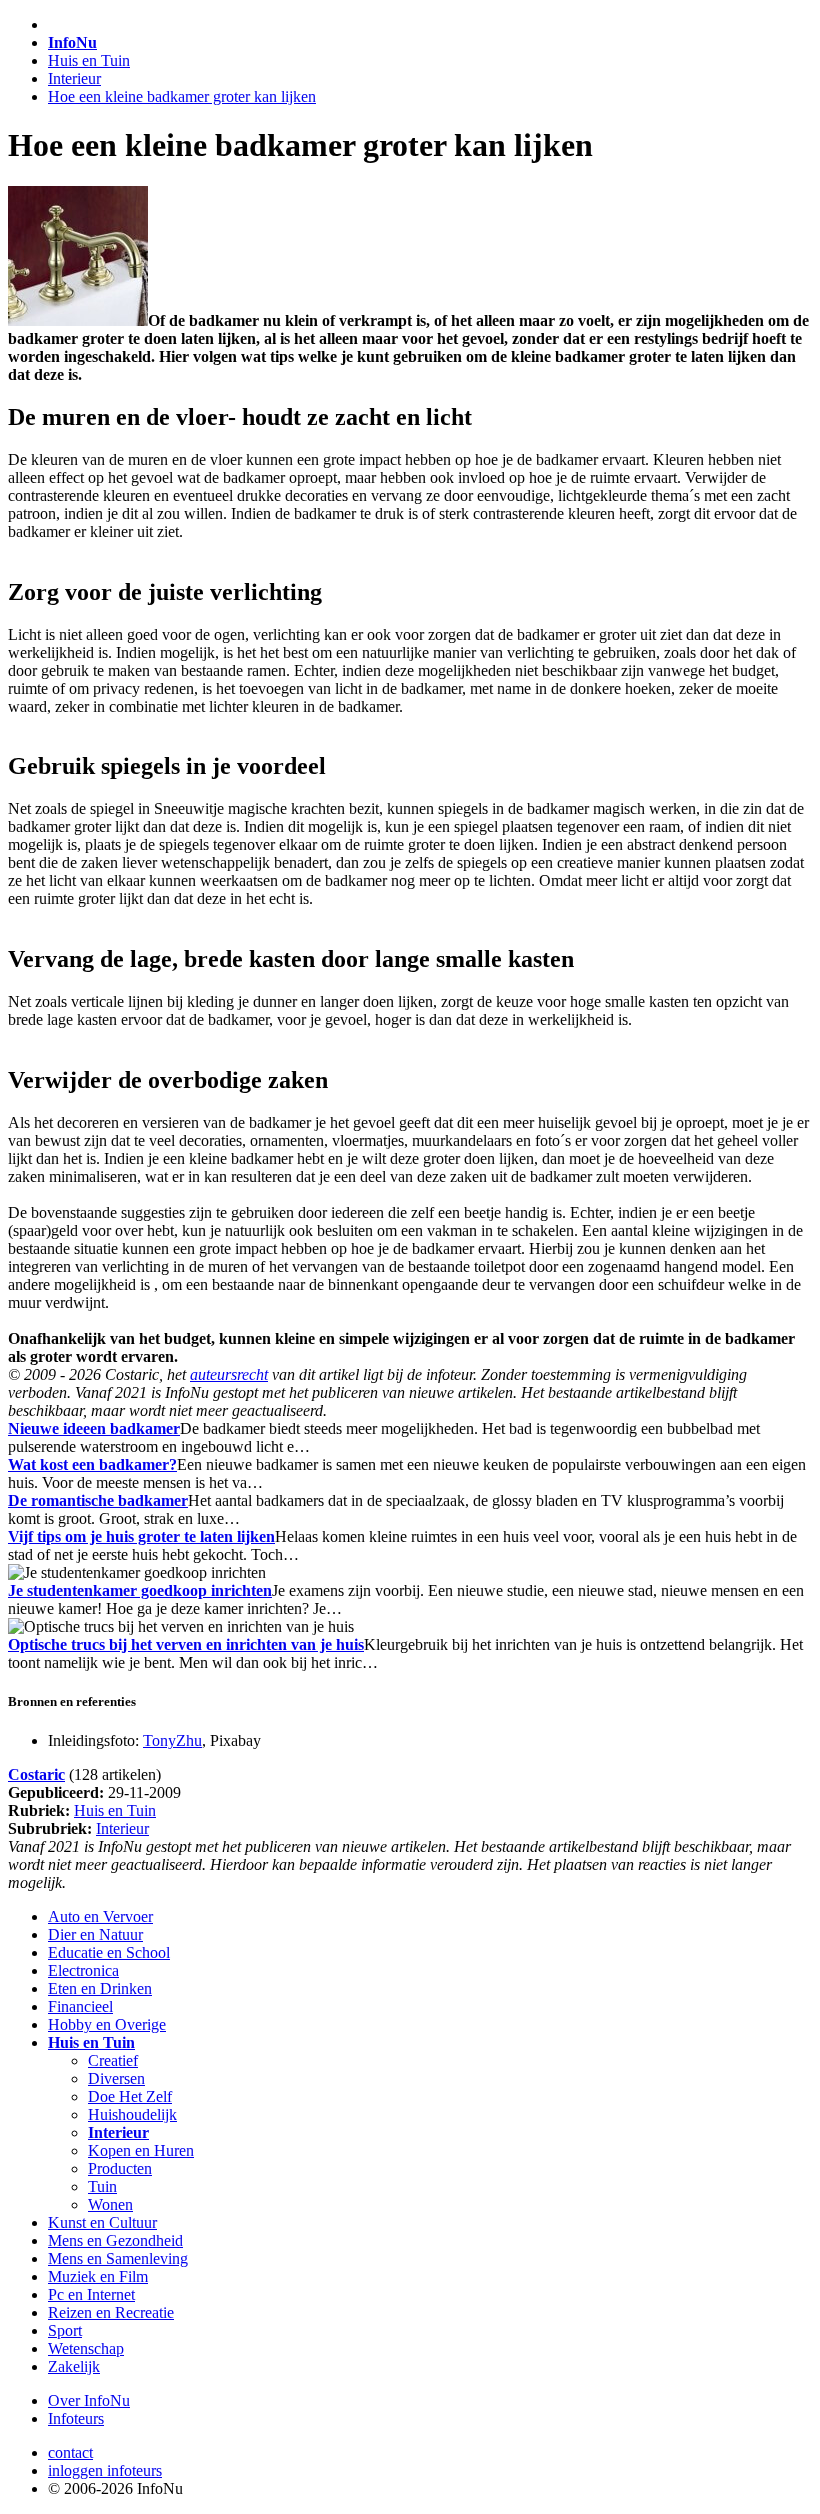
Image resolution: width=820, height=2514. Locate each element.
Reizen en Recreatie (111, 2312)
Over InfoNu (89, 2400)
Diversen (116, 2078)
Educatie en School (109, 1952)
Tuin (102, 2186)
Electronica (83, 1970)
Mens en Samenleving (118, 2258)
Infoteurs (76, 2418)
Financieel (80, 2006)
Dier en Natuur (95, 1934)
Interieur (74, 78)
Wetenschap (86, 2348)
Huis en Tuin (89, 60)
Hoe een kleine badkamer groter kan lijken (182, 96)
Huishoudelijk (132, 2114)
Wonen (110, 2204)
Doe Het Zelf (130, 2096)
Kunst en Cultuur (102, 2222)
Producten (120, 2168)
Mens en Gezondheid (115, 2240)
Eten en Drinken (100, 1988)
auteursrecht (229, 1374)
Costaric (36, 1774)
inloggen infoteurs (105, 2470)
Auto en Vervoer (100, 1916)
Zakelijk (74, 2366)
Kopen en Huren (141, 2150)
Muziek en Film (98, 2276)
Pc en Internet (91, 2294)
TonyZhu (172, 1740)
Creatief (113, 2060)
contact (70, 2452)
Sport (65, 2330)
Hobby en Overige (107, 2024)
